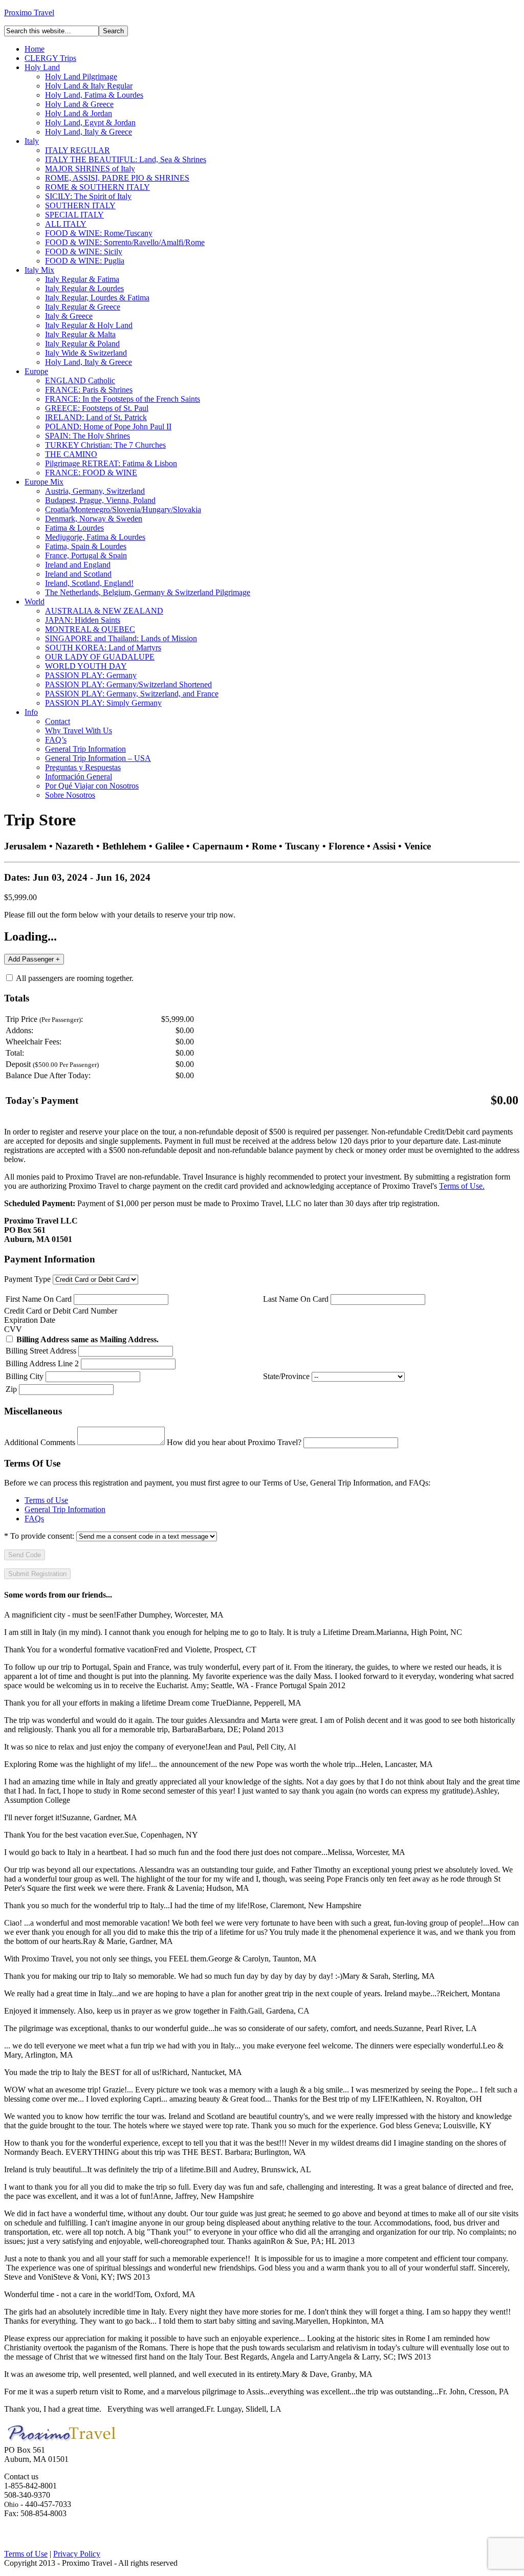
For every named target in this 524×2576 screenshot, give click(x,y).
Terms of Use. (462, 1186)
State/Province (286, 1376)
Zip (11, 1389)
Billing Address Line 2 (42, 1363)
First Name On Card (39, 1299)
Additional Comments (40, 1442)
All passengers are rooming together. (74, 978)
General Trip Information (65, 1509)
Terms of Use (46, 1500)
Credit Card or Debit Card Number (61, 1311)
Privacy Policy (77, 2554)
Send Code (25, 1555)
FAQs (34, 1519)
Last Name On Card (296, 1299)
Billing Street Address (41, 1351)
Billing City (25, 1376)
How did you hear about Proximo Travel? (234, 1442)
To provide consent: (39, 1536)
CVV (13, 1329)
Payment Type (27, 1279)
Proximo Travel (29, 13)
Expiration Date (30, 1320)
